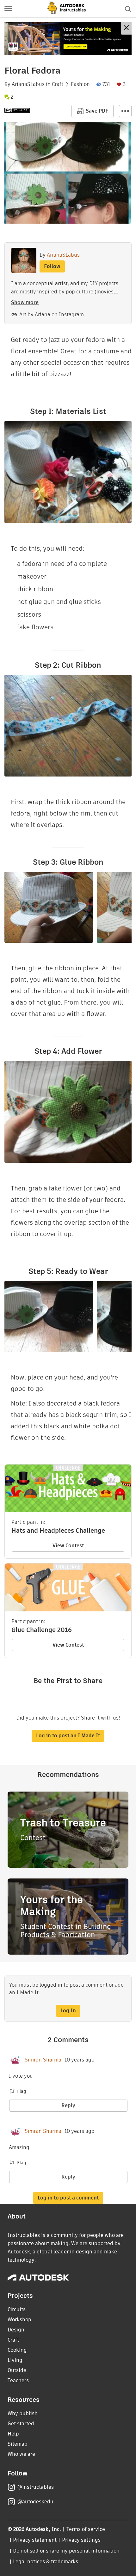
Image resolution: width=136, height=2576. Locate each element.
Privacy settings (81, 2540)
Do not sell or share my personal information (66, 2551)
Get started (21, 2424)
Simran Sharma (43, 2060)
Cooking (17, 2350)
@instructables (35, 2487)
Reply (68, 2105)
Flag (22, 2091)
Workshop (19, 2320)
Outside (17, 2370)
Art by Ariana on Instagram (52, 315)
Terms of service (86, 2529)
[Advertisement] (68, 39)
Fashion (80, 84)
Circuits (17, 2309)
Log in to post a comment (68, 2198)
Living (15, 2360)
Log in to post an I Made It (68, 1736)
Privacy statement (35, 2540)
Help (13, 2434)
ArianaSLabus (28, 84)
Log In (68, 2011)
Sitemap (18, 2444)
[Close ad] (126, 28)
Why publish (23, 2413)
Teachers (18, 2380)
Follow (52, 266)
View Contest (68, 1546)
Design (16, 2330)
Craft (58, 84)
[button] (8, 9)
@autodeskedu (35, 2502)
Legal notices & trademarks (46, 2562)
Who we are (21, 2454)
